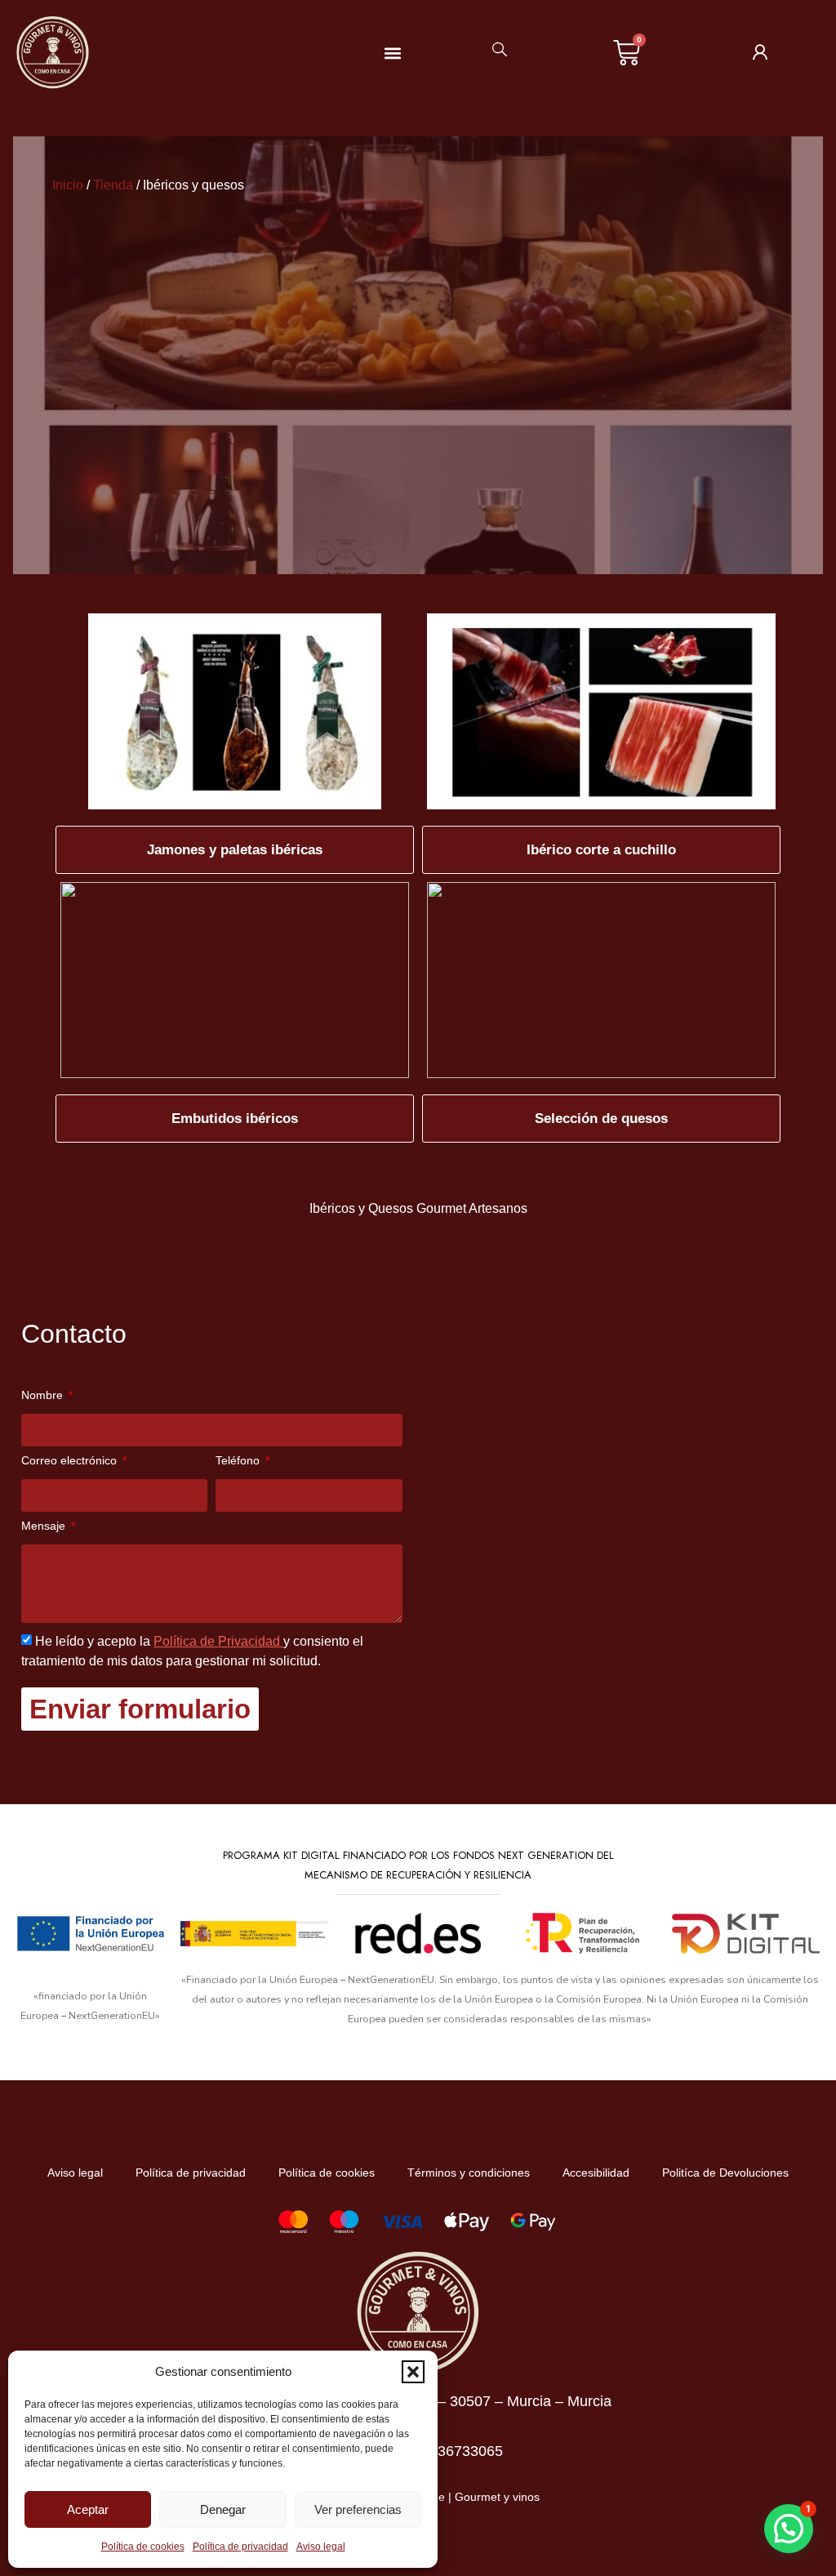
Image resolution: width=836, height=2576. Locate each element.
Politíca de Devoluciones (725, 2173)
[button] (413, 2372)
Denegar (223, 2509)
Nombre (44, 1395)
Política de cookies (143, 2547)
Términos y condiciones (469, 2173)
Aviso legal (321, 2547)
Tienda (113, 185)
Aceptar (88, 2509)
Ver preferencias (358, 2509)
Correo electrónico (71, 1461)
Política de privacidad (240, 2547)
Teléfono (239, 1461)
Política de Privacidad (218, 1641)
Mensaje (45, 1526)
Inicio (68, 185)
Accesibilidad (596, 2173)
